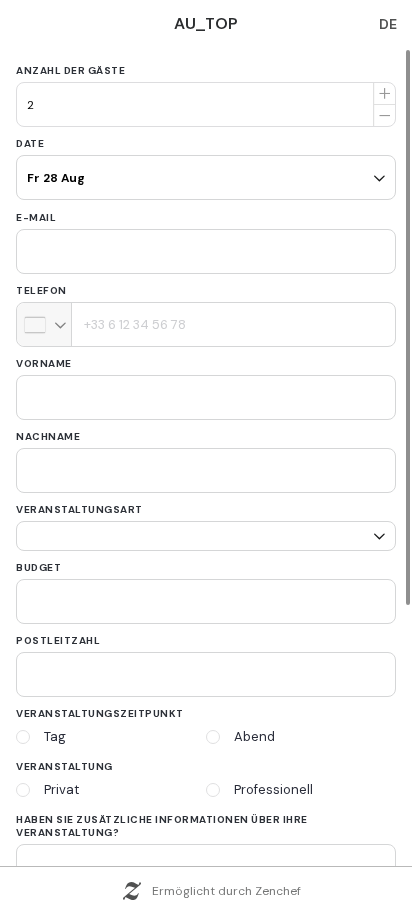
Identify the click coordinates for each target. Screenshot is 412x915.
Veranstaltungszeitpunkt (100, 713)
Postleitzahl (58, 640)
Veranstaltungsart (79, 509)
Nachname (48, 436)
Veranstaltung (64, 766)
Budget (38, 567)
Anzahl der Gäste (70, 70)
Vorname (44, 363)
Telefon (41, 290)
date (30, 143)
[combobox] (44, 324)
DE (388, 24)
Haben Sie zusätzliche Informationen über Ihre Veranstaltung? (162, 826)
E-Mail (36, 217)
